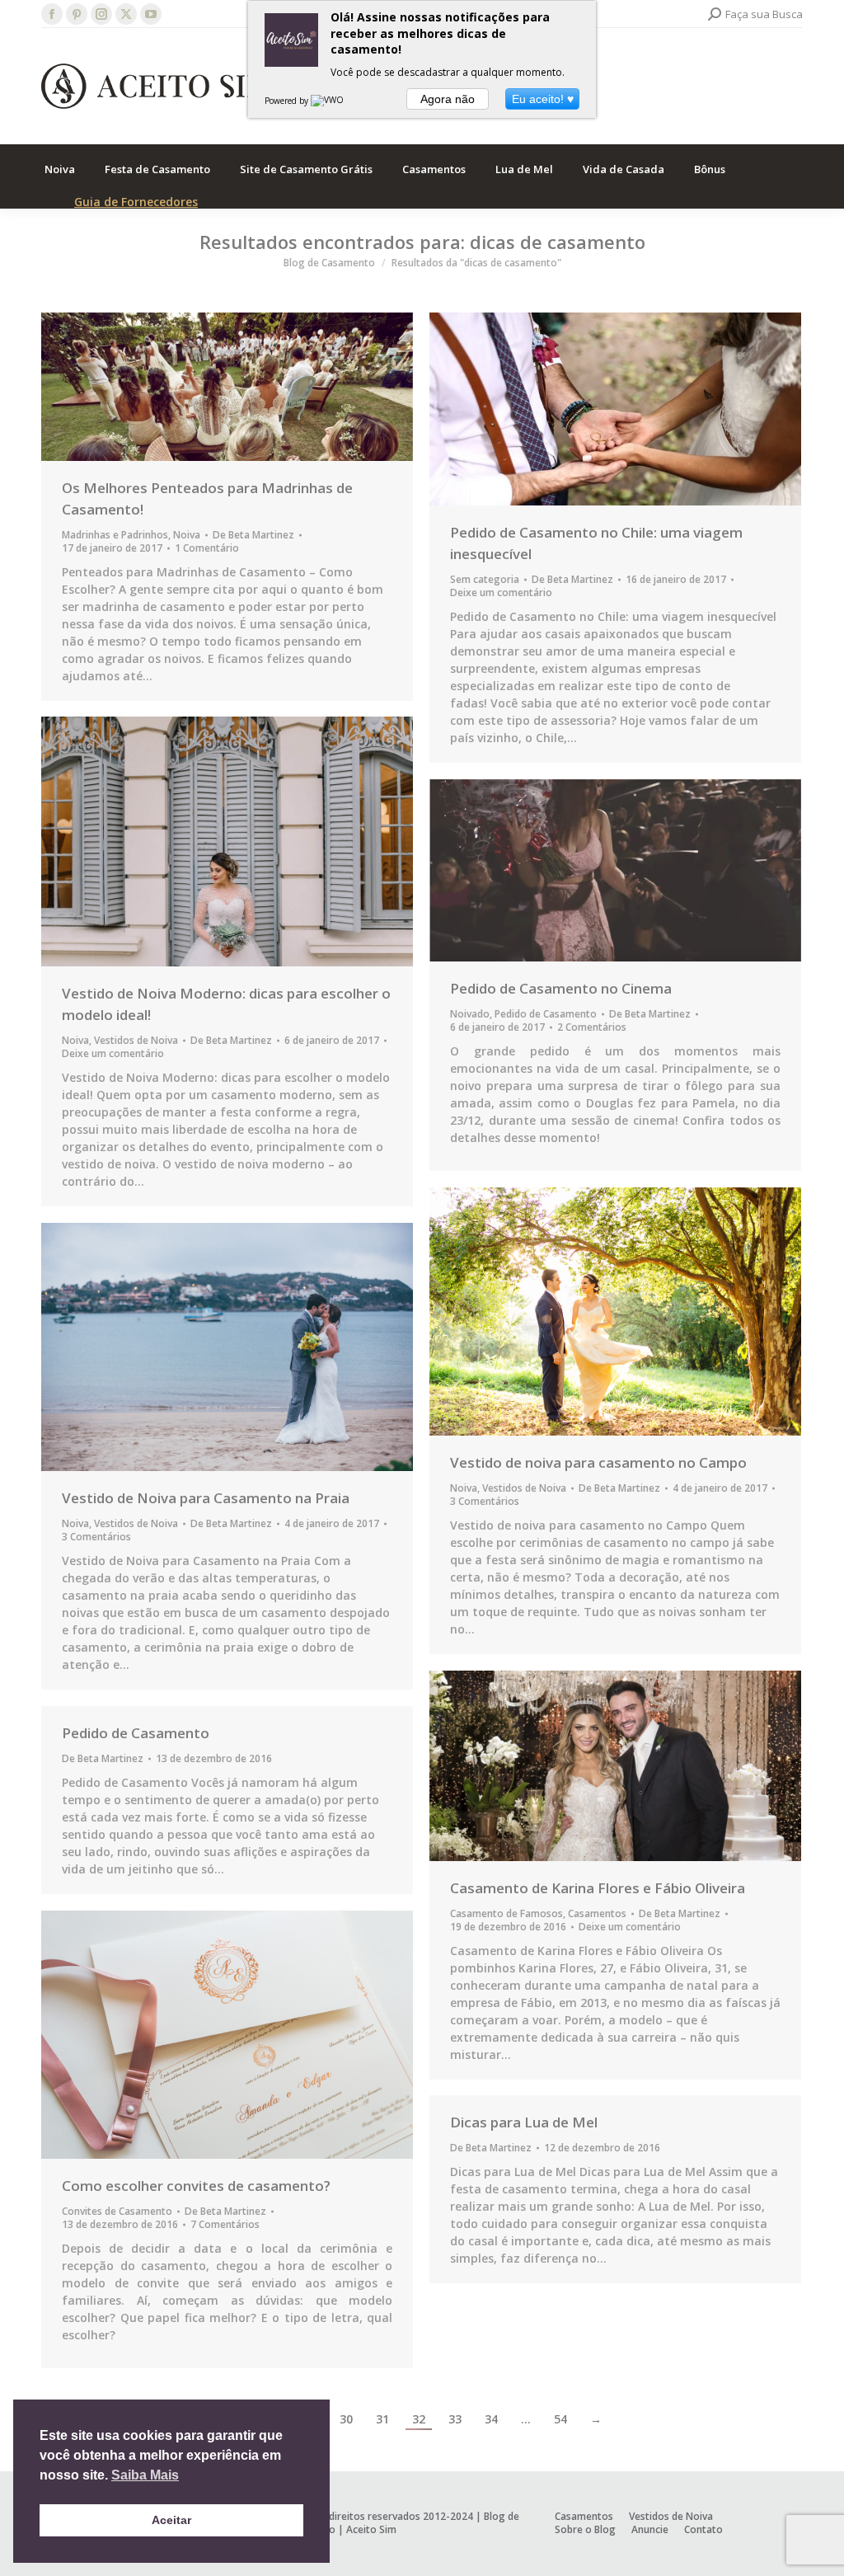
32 (419, 2419)
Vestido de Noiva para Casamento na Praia (206, 1498)
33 (455, 2419)
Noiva (187, 535)
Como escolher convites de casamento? (196, 2186)
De (253, 535)
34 (491, 2419)
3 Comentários (485, 1502)
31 (382, 2419)
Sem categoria (485, 579)
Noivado (470, 1014)
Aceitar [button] (171, 2520)
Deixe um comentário (501, 593)
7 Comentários (225, 2225)
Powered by (288, 101)
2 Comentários (592, 1027)
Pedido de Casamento (546, 1014)
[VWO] (328, 101)
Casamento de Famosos (506, 1913)
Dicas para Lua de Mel (524, 2122)
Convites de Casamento (117, 2211)
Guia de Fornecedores (136, 202)
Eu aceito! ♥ (543, 99)
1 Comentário (207, 548)
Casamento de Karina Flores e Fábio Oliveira (598, 1888)
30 (346, 2419)
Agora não (448, 99)
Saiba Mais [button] (145, 2475)
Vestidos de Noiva (136, 1040)
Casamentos (597, 1913)
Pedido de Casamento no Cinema (561, 988)
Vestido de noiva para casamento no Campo (598, 1462)
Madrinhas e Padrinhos (115, 535)
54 (560, 2419)
